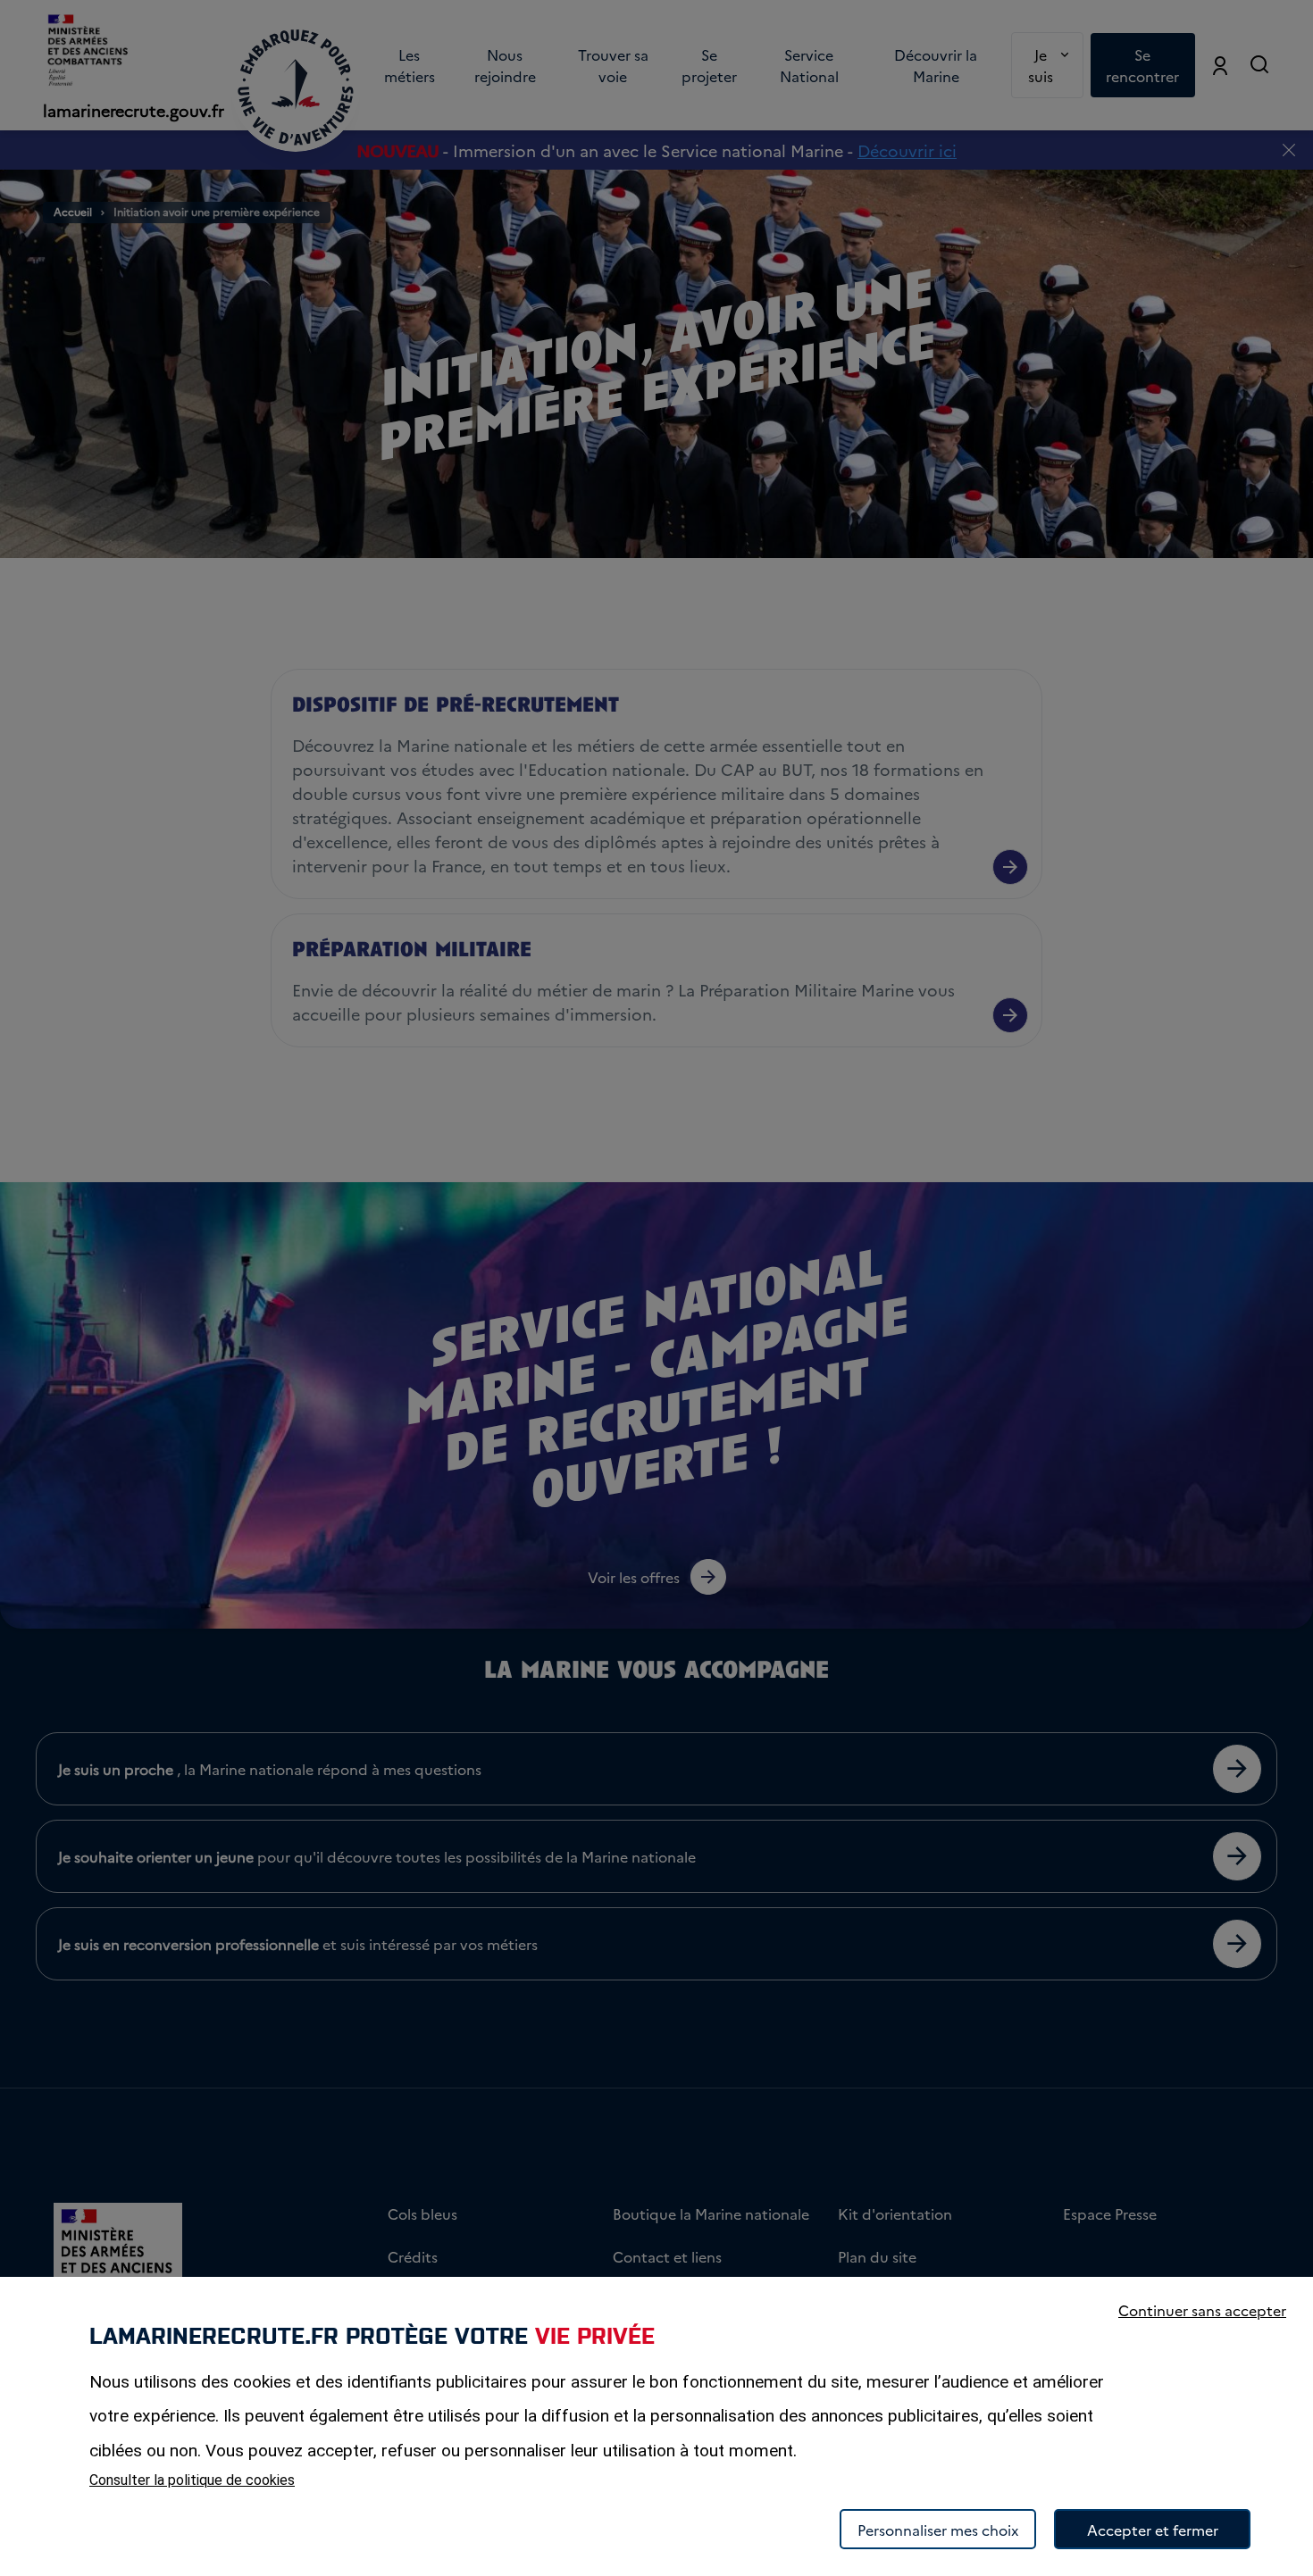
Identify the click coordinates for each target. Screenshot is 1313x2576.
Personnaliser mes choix (938, 2530)
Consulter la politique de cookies (192, 2480)
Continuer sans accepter (1202, 2310)
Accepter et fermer (1153, 2530)
